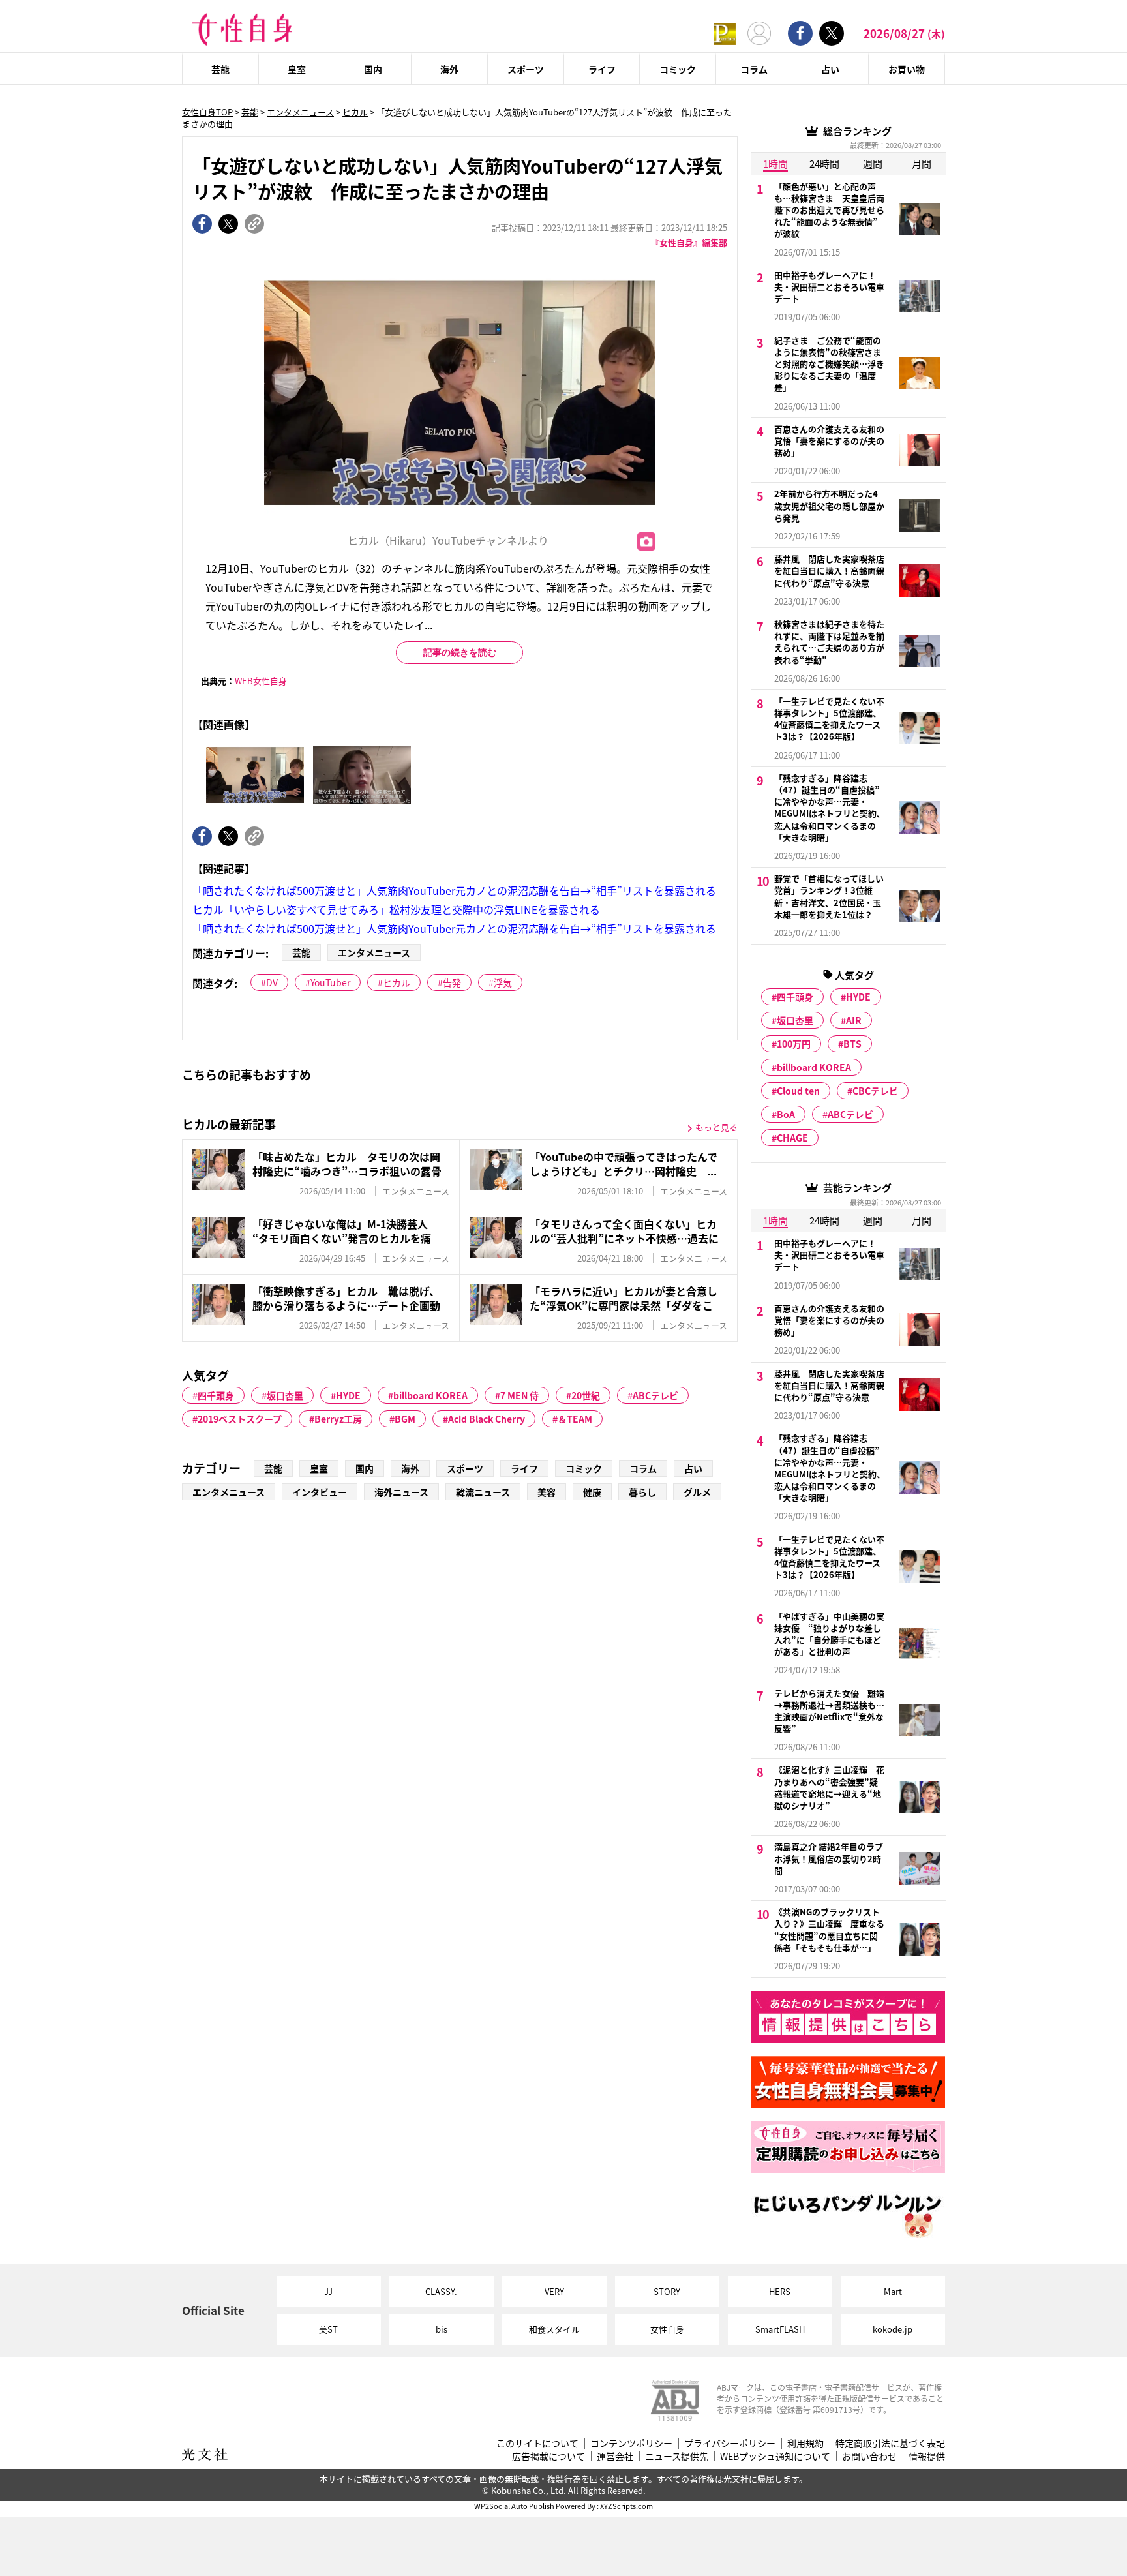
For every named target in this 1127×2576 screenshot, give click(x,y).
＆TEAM (575, 1419)
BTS (852, 1044)
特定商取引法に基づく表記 (890, 2443)
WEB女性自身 (261, 681)
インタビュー (320, 1492)
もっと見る (716, 1127)
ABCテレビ (655, 1395)
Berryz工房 (338, 1419)
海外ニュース (401, 1492)
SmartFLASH (780, 2329)
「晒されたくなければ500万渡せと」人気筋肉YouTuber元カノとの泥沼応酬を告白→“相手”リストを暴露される (454, 890)
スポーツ (526, 69)
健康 (592, 1492)
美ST (328, 2329)
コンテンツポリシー (631, 2443)
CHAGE (792, 1138)
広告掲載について (548, 2456)
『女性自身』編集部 (689, 242)
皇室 (297, 69)
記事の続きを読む (460, 652)
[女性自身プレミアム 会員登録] (725, 33)
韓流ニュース (483, 1492)
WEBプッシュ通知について (775, 2456)
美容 (547, 1492)
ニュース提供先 (677, 2456)
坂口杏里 (285, 1395)
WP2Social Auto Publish (514, 2506)
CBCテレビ (875, 1091)
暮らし (642, 1492)
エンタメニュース (300, 112)
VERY (554, 2291)
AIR (854, 1020)
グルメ (697, 1492)
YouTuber (330, 982)
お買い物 (907, 69)
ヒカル (355, 112)
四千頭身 (216, 1395)
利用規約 (805, 2443)
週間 (873, 163)
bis (442, 2329)
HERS (780, 2291)
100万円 (794, 1044)
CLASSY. (441, 2291)
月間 (922, 163)
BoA (786, 1114)
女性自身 (667, 2329)
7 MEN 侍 (519, 1395)
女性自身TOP (207, 112)
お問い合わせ (869, 2456)
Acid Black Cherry (487, 1419)
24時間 (824, 163)
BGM (405, 1419)
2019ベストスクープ (240, 1419)
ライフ (602, 69)
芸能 (220, 69)
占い (830, 69)
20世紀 (586, 1395)
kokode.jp (893, 2329)
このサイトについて (537, 2443)
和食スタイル (554, 2329)
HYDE (348, 1395)
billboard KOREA (430, 1395)
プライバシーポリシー (730, 2443)
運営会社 (615, 2456)
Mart (893, 2291)
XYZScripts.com (626, 2506)
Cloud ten (798, 1091)
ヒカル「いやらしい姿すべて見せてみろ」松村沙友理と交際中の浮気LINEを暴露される (396, 909)
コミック (678, 69)
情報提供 (927, 2456)
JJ (328, 2291)
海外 (449, 69)
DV (272, 982)
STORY (667, 2291)
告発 (452, 982)
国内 (373, 69)
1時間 (775, 163)
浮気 (503, 982)
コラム (754, 69)
